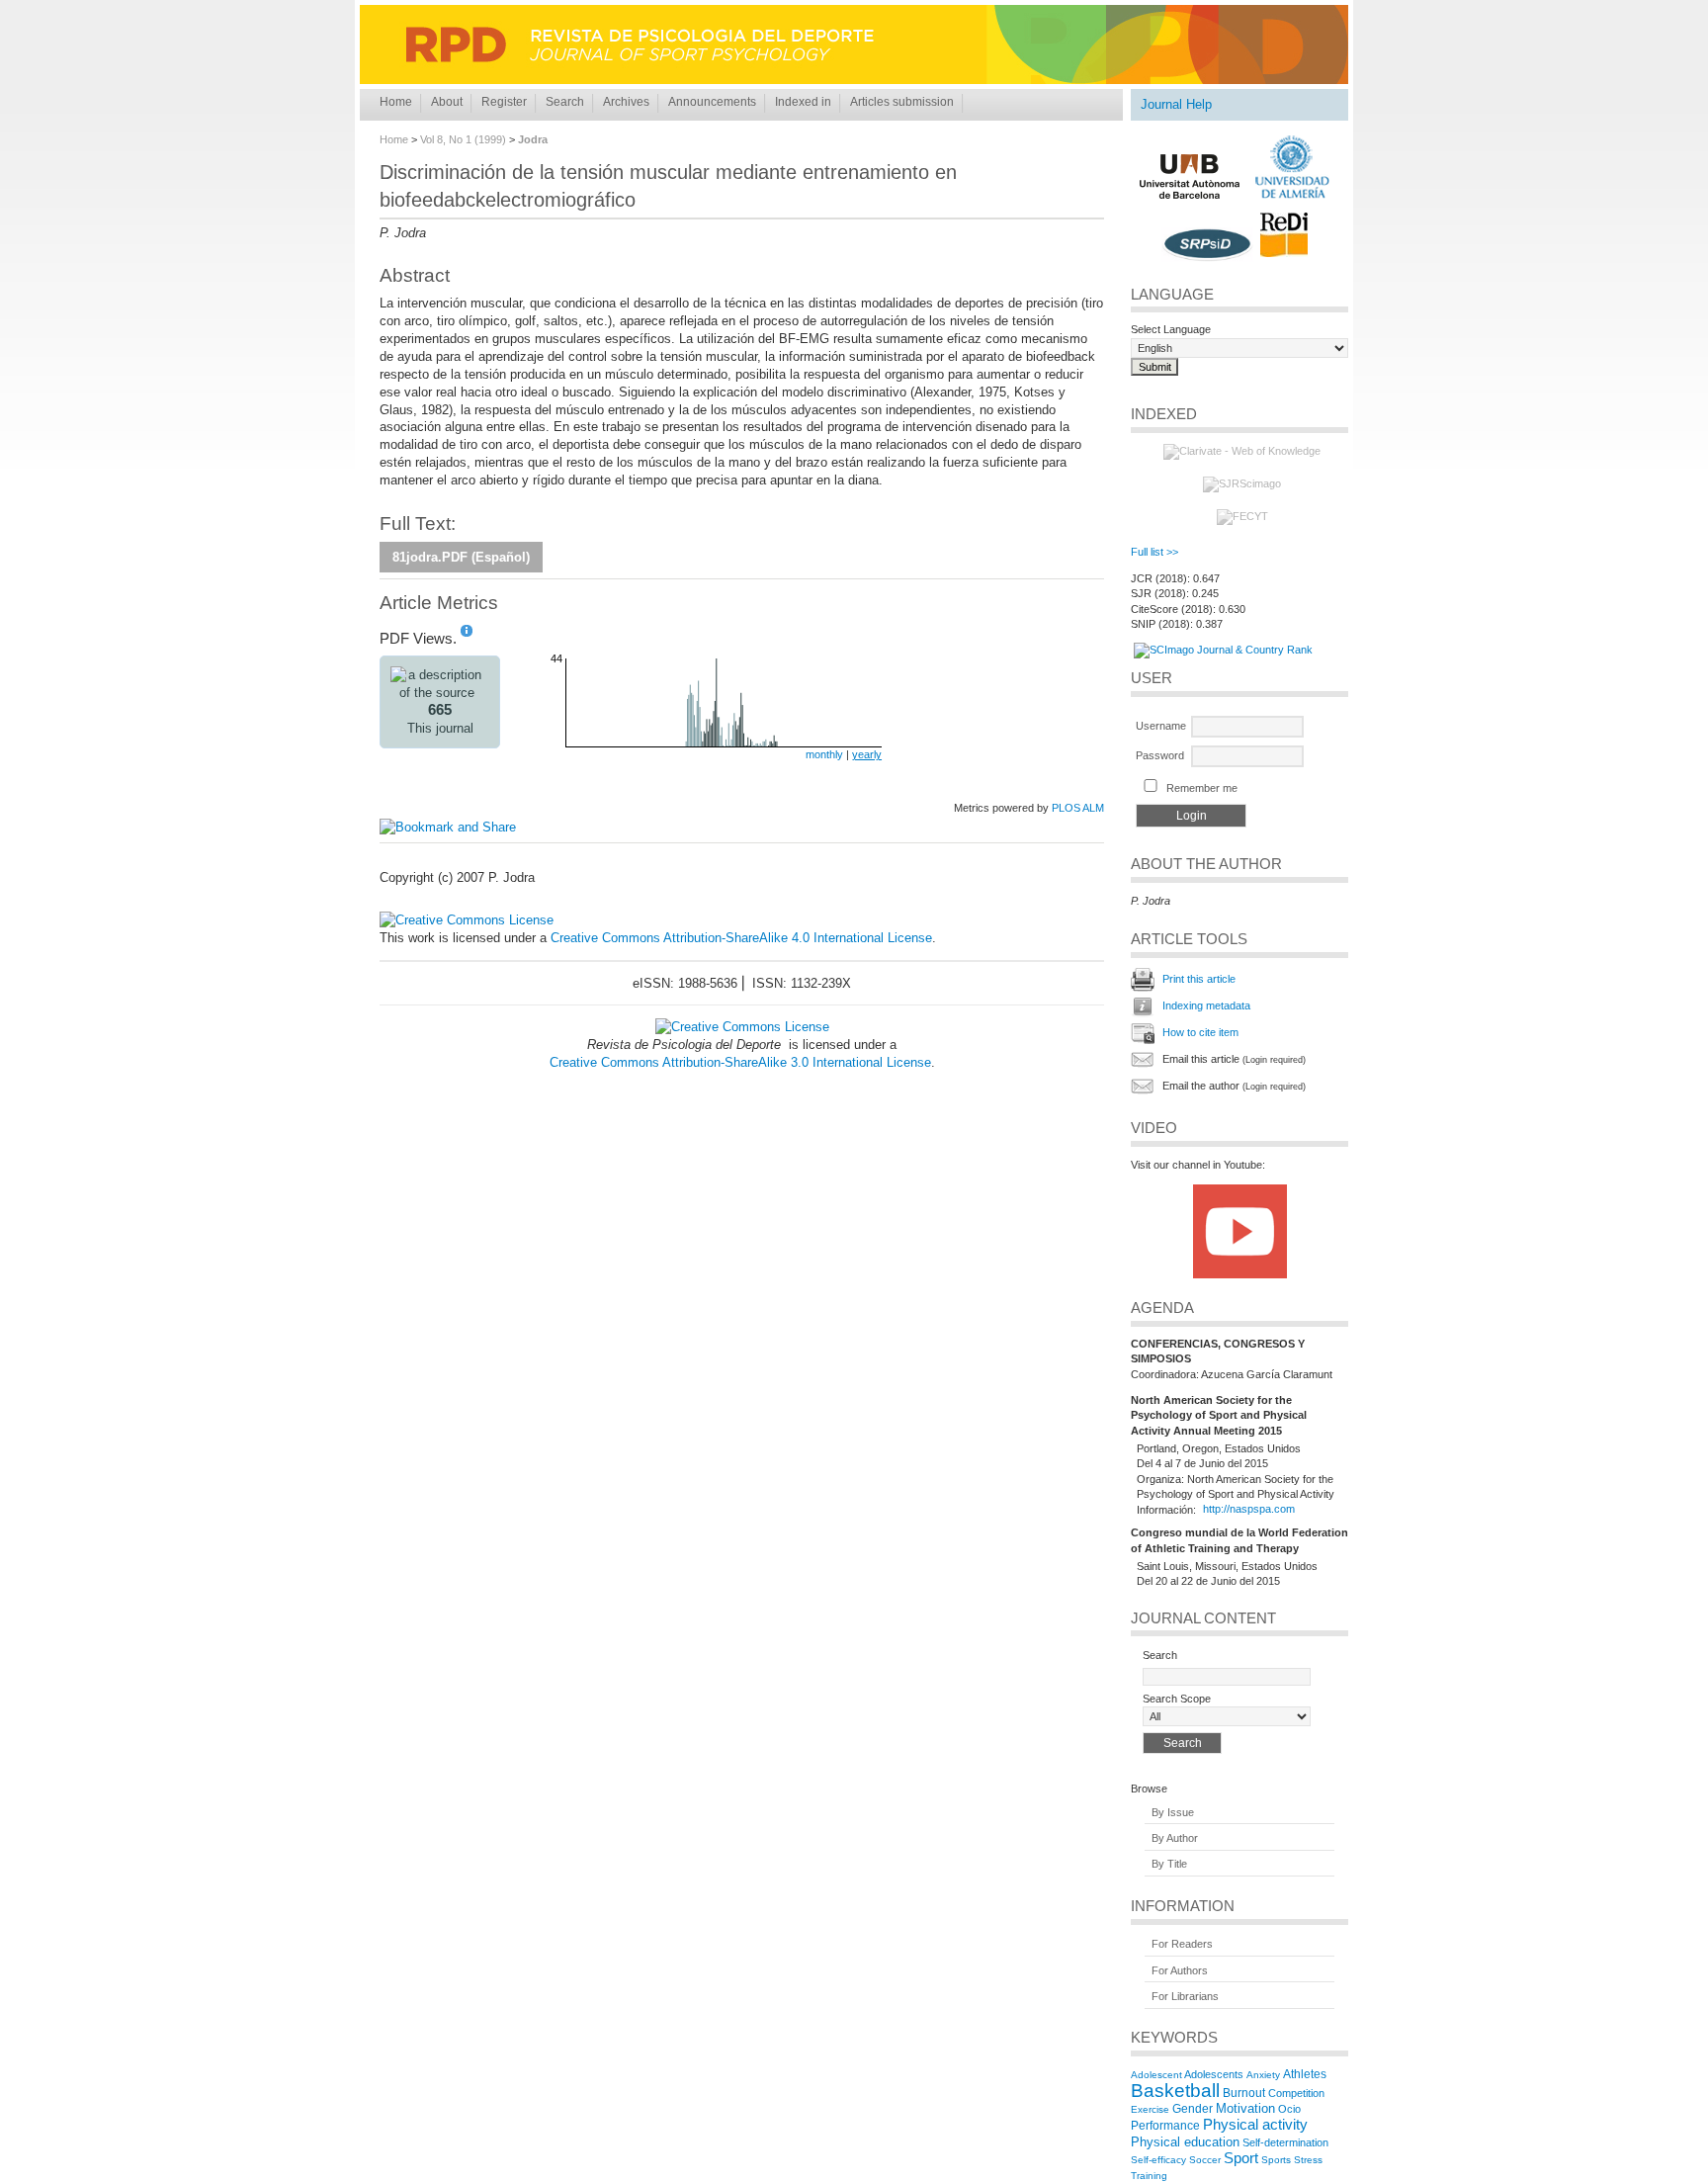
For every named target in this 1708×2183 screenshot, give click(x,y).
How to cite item (1200, 1032)
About (447, 102)
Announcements (712, 102)
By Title (1169, 1865)
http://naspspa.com (1249, 1510)
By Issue (1173, 1812)
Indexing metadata (1206, 1005)
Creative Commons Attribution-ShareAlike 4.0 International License (741, 938)
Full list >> (1154, 552)
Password (1160, 755)
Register (504, 102)
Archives (626, 102)
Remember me (1202, 788)
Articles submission (902, 102)
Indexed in (803, 102)
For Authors (1180, 1970)
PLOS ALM (1078, 808)
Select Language (1171, 329)
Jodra (533, 139)
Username (1161, 726)
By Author (1175, 1838)
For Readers (1182, 1945)
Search (565, 102)
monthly (824, 754)
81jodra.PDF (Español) (461, 557)
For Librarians (1185, 1996)
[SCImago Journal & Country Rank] (1223, 650)
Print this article (1199, 979)
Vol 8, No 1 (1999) (463, 139)
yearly (867, 754)
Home (396, 102)
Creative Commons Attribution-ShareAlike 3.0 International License (740, 1062)
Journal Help (1176, 104)
